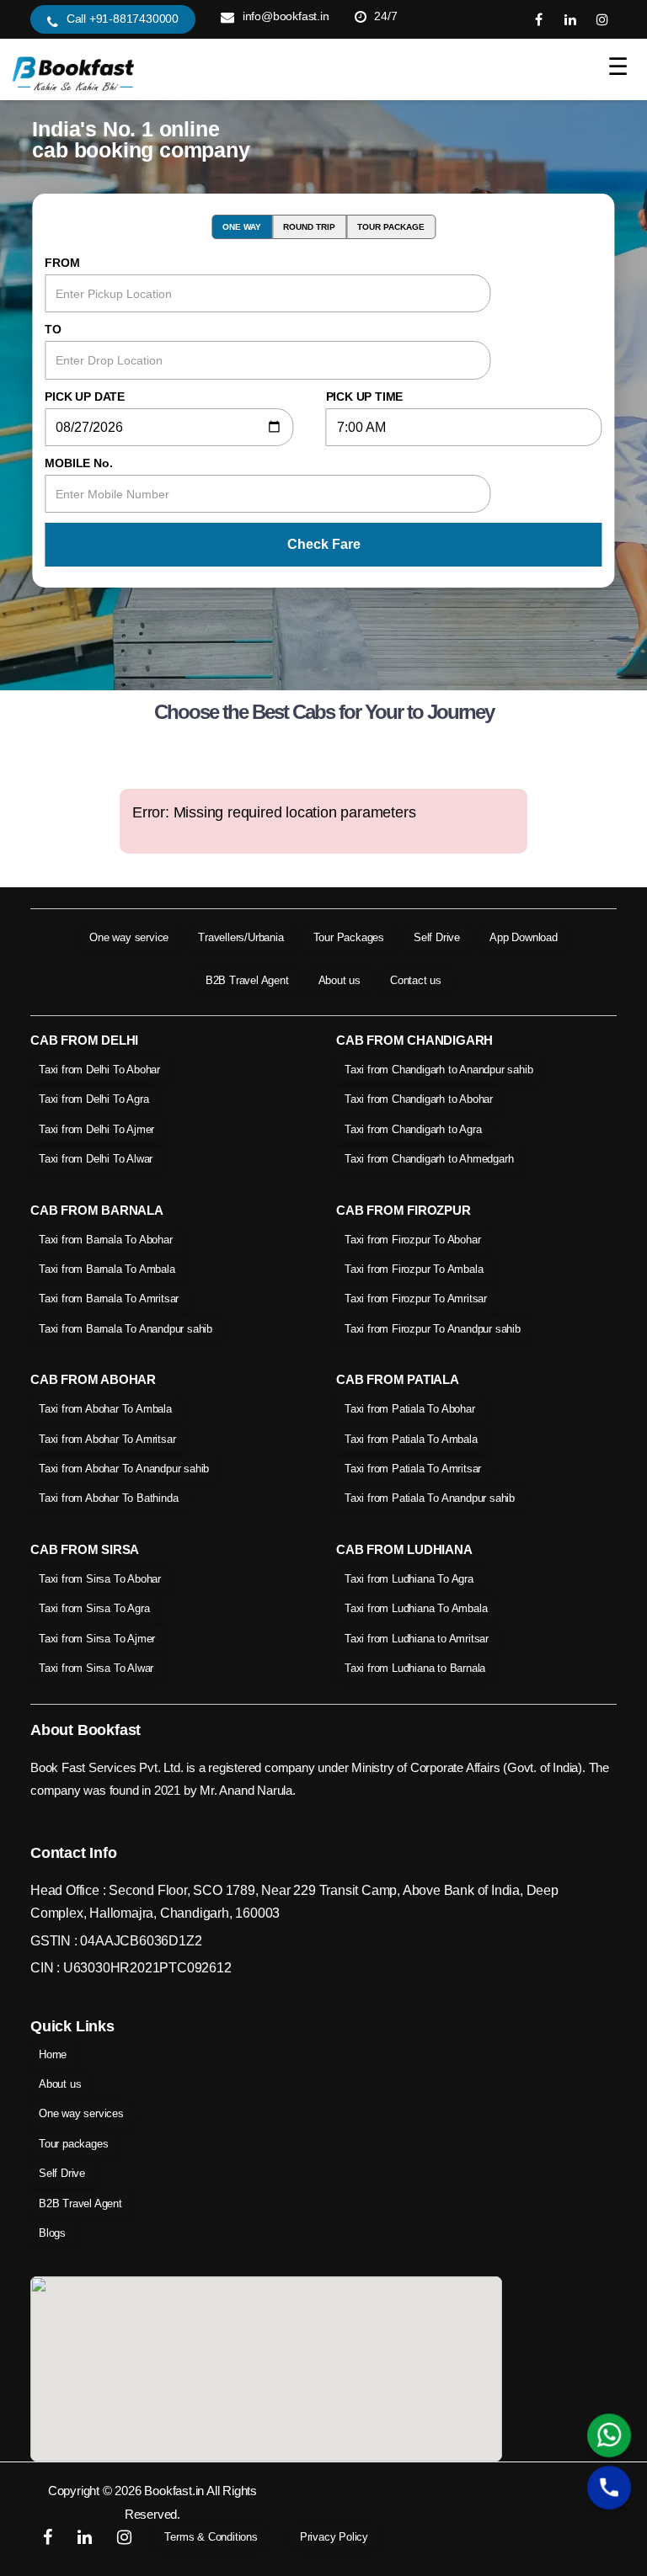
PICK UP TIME (365, 397)
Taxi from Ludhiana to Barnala (415, 1668)
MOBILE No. (78, 463)
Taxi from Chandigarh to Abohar (419, 1099)
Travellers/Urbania (241, 937)
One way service (129, 937)
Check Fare (324, 544)
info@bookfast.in (286, 16)
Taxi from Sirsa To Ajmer (97, 1639)
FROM (62, 263)
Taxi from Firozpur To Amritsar (416, 1299)
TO (53, 329)
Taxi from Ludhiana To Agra (409, 1579)
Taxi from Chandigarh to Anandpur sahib (438, 1070)
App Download (524, 937)
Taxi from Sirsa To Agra (94, 1608)
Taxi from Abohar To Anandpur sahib (124, 1469)
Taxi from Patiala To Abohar (410, 1409)
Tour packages (73, 2144)
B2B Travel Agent (247, 980)
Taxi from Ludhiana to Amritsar (417, 1639)
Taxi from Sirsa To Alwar (96, 1668)
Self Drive (437, 937)
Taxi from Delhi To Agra (94, 1099)
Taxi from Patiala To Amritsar (413, 1469)
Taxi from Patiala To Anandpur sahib (430, 1498)
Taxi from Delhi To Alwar (96, 1159)
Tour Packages (349, 937)
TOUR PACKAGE (391, 227)
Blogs (52, 2233)
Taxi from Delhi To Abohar (99, 1070)
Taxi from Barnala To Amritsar (109, 1299)
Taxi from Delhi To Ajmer (96, 1129)
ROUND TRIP (309, 227)
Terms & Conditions (211, 2537)
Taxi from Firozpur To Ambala (414, 1269)
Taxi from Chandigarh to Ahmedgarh (429, 1159)
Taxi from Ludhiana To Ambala (416, 1608)
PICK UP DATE (85, 397)
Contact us (416, 980)
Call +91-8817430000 (123, 19)
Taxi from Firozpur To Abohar (412, 1240)
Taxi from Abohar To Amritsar (107, 1439)
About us (340, 980)
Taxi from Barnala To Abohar (106, 1240)
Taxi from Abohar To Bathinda (108, 1498)
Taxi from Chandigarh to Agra (413, 1129)
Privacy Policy (334, 2537)
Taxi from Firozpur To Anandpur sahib (433, 1329)
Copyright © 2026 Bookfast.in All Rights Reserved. (152, 2502)
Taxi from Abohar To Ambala (105, 1409)
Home (53, 2054)
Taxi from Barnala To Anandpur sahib (126, 1329)
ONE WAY (242, 227)
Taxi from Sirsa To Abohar (100, 1579)
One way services (81, 2113)
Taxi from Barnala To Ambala (107, 1269)
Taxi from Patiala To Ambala (411, 1439)
